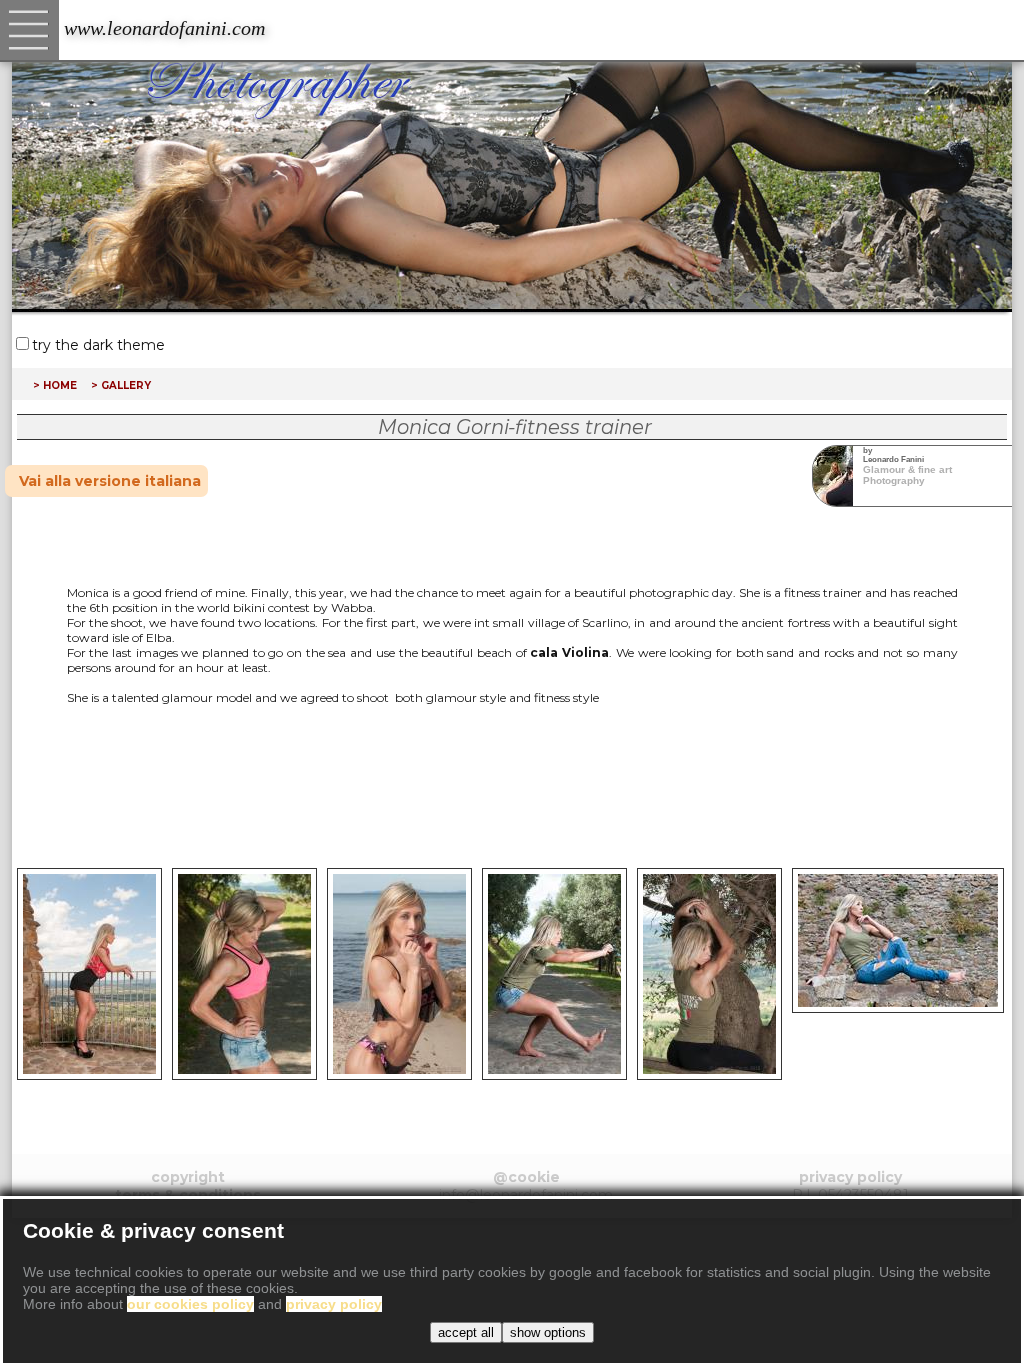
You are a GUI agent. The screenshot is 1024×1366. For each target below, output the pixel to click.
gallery (126, 384)
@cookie (526, 1177)
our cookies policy (190, 1304)
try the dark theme (98, 345)
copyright (188, 1177)
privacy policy (850, 1177)
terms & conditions (188, 1195)
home (60, 384)
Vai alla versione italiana (110, 481)
